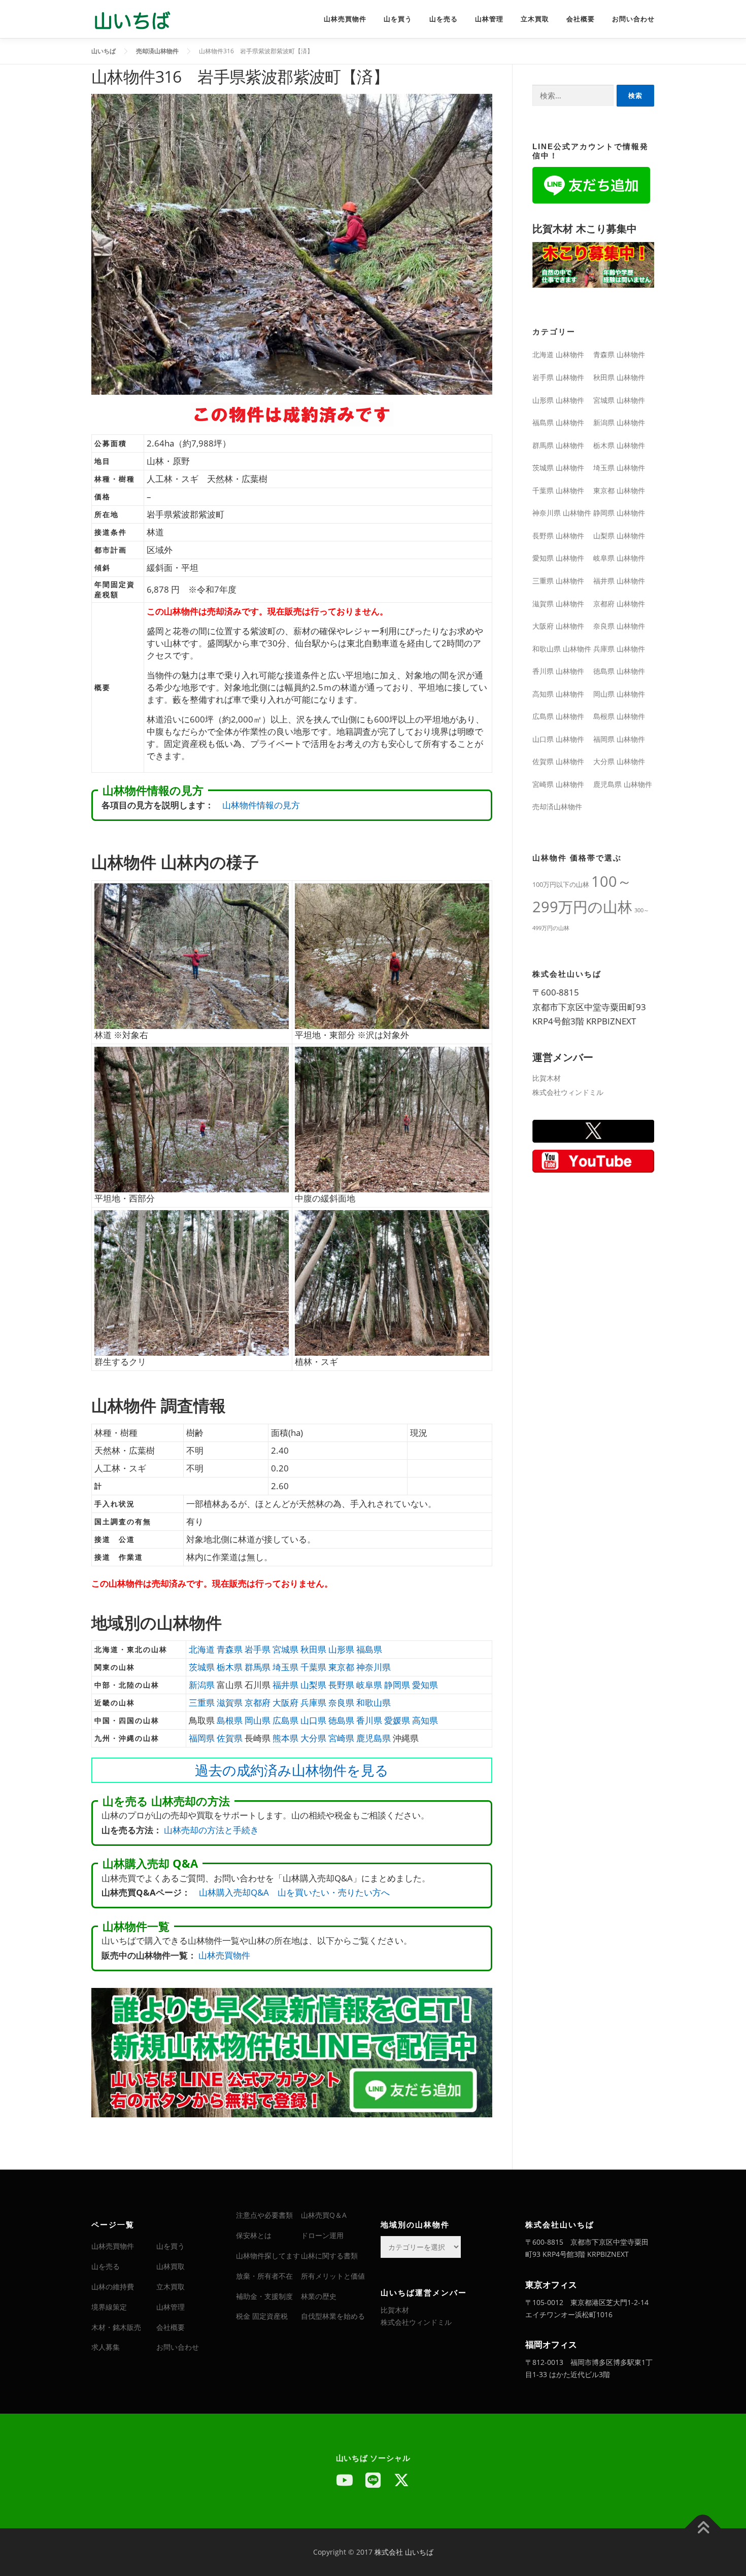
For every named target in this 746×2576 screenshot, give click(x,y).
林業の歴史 (319, 2296)
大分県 (313, 1738)
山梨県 (313, 1685)
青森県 (230, 1649)
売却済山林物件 (557, 806)
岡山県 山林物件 (619, 694)
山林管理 (489, 19)
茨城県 (202, 1667)
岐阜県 (369, 1685)
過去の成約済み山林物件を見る (292, 1770)
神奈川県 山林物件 (562, 513)
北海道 (202, 1649)
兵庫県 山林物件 (619, 649)
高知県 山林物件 (558, 694)
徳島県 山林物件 (619, 671)
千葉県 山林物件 (558, 490)
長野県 (341, 1685)
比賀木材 (547, 1078)
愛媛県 (397, 1720)
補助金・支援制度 (264, 2296)
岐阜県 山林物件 (619, 558)
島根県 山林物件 (619, 716)
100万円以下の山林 (561, 884)
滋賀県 (230, 1703)
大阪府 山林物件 (558, 626)
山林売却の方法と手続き (211, 1830)
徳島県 (341, 1720)
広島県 (285, 1720)
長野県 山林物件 (558, 536)
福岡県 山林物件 (619, 739)
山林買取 (171, 2266)
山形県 (341, 1649)
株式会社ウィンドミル (568, 1092)
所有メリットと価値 (333, 2276)
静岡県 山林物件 (619, 513)
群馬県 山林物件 (558, 445)
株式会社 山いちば (404, 2552)
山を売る (444, 19)
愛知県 (425, 1685)
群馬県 (258, 1667)
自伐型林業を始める (333, 2316)
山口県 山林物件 (558, 739)
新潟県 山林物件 (619, 422)
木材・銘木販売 (116, 2327)
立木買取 (535, 19)
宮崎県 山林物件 (558, 784)
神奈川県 (374, 1667)
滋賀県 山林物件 (558, 604)
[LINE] (373, 2480)
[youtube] (345, 2480)
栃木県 (230, 1667)
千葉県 (313, 1667)
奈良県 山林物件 (619, 626)
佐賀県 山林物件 (558, 761)
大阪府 (285, 1703)
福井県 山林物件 (619, 581)
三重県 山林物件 (558, 581)
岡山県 (258, 1720)
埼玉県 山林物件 (619, 468)
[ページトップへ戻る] (703, 2529)
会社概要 (581, 19)
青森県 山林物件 (619, 354)
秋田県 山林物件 (619, 377)
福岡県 (202, 1738)
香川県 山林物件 (558, 671)
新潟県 (202, 1685)
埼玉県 (285, 1667)
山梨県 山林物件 (619, 536)
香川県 (369, 1720)
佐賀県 (230, 1738)
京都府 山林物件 (619, 604)
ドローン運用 (322, 2235)
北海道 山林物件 (558, 354)
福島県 (369, 1649)
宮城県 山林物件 (619, 400)
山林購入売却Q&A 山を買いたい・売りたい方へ (294, 1892)
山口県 (313, 1720)
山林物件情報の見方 (261, 805)
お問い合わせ (633, 19)
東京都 (341, 1667)
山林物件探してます (268, 2256)
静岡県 (397, 1685)
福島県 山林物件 (558, 422)
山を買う (398, 19)
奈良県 (341, 1703)
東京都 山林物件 (619, 490)
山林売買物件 (345, 19)
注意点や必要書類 (264, 2215)
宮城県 (285, 1649)
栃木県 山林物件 (619, 445)
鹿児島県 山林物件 (623, 784)
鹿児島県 (374, 1738)
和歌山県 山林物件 (562, 649)
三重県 (202, 1703)
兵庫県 (313, 1703)
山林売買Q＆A (324, 2215)
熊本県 (285, 1738)
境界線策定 (109, 2307)
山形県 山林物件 (558, 400)
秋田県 (313, 1649)
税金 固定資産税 (262, 2316)
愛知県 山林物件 (558, 558)
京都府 (258, 1703)
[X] (401, 2480)
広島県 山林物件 (558, 716)
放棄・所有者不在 (264, 2276)
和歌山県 (374, 1703)
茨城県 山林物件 (558, 468)
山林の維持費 (113, 2287)
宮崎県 (341, 1738)
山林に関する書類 (329, 2256)
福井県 (285, 1685)
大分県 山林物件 (619, 761)
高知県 (425, 1720)
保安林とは (254, 2235)
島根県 (230, 1720)
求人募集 (106, 2347)
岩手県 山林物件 (558, 377)
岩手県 (258, 1649)
